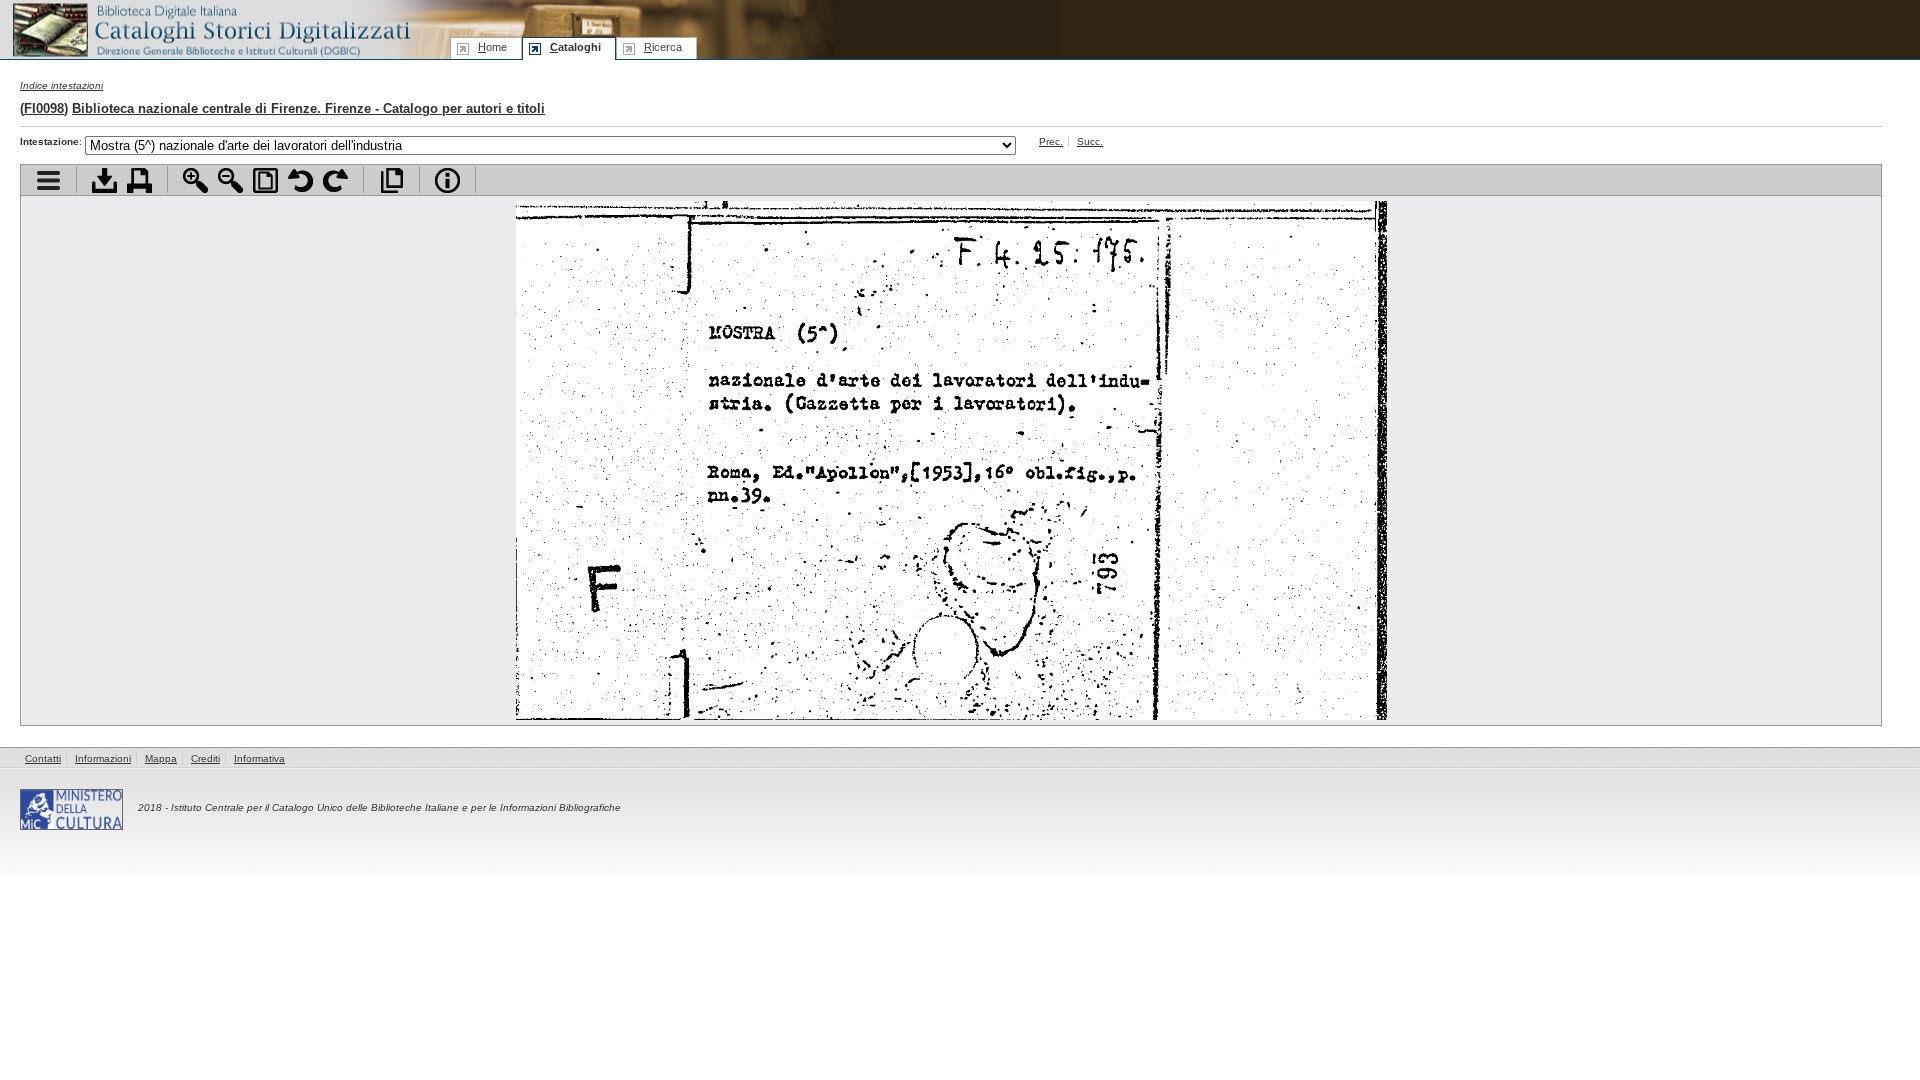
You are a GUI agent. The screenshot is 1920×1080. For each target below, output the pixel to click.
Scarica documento (104, 180)
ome (492, 47)
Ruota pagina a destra (335, 180)
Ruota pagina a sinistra (300, 180)
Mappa (161, 758)
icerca (663, 47)
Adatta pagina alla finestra (265, 180)
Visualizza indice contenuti (48, 180)
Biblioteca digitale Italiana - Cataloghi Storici (210, 28)
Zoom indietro (230, 180)
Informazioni (103, 758)
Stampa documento (139, 180)
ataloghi (575, 47)
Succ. (1090, 141)
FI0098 (44, 108)
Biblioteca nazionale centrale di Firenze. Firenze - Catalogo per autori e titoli (308, 108)
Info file (447, 180)
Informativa (259, 758)
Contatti (43, 758)
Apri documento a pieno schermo (391, 180)
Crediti (205, 758)
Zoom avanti (195, 180)
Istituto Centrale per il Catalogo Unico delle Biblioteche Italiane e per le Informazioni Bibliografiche (396, 807)
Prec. (1051, 141)
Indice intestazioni (61, 85)
